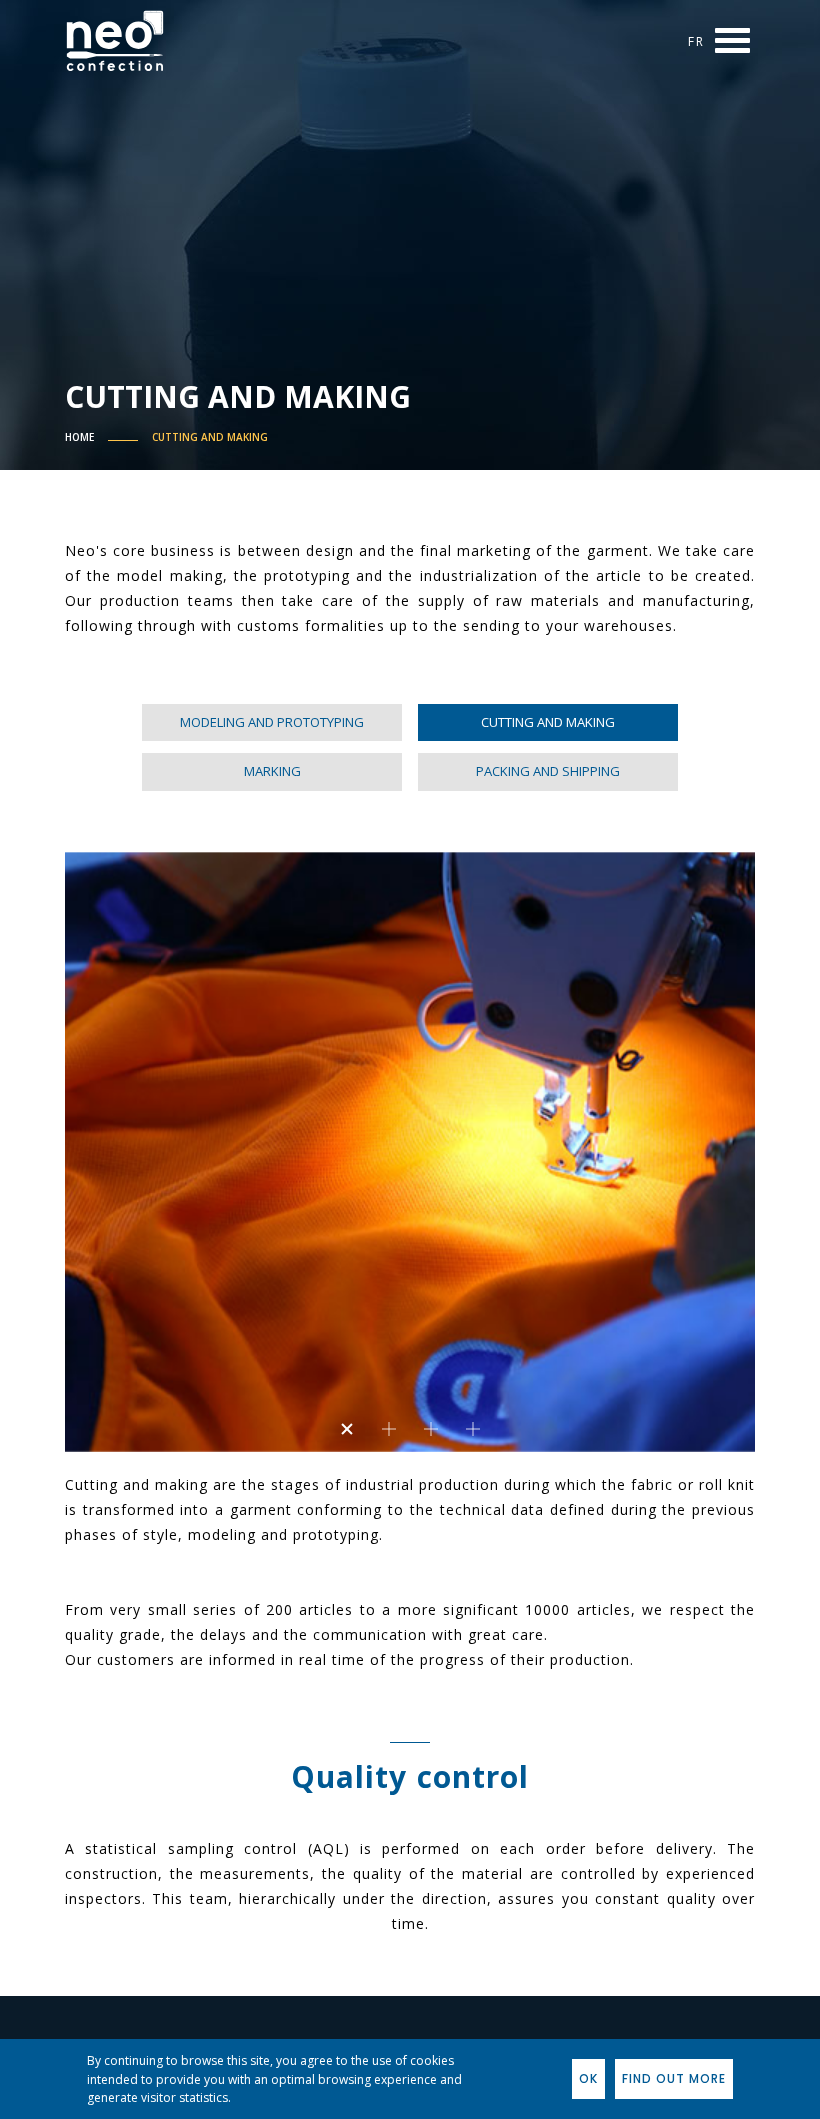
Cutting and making (210, 437)
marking (272, 771)
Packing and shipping (548, 771)
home (79, 437)
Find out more (674, 2078)
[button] (347, 1429)
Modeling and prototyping (272, 722)
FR (696, 41)
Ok (588, 2078)
